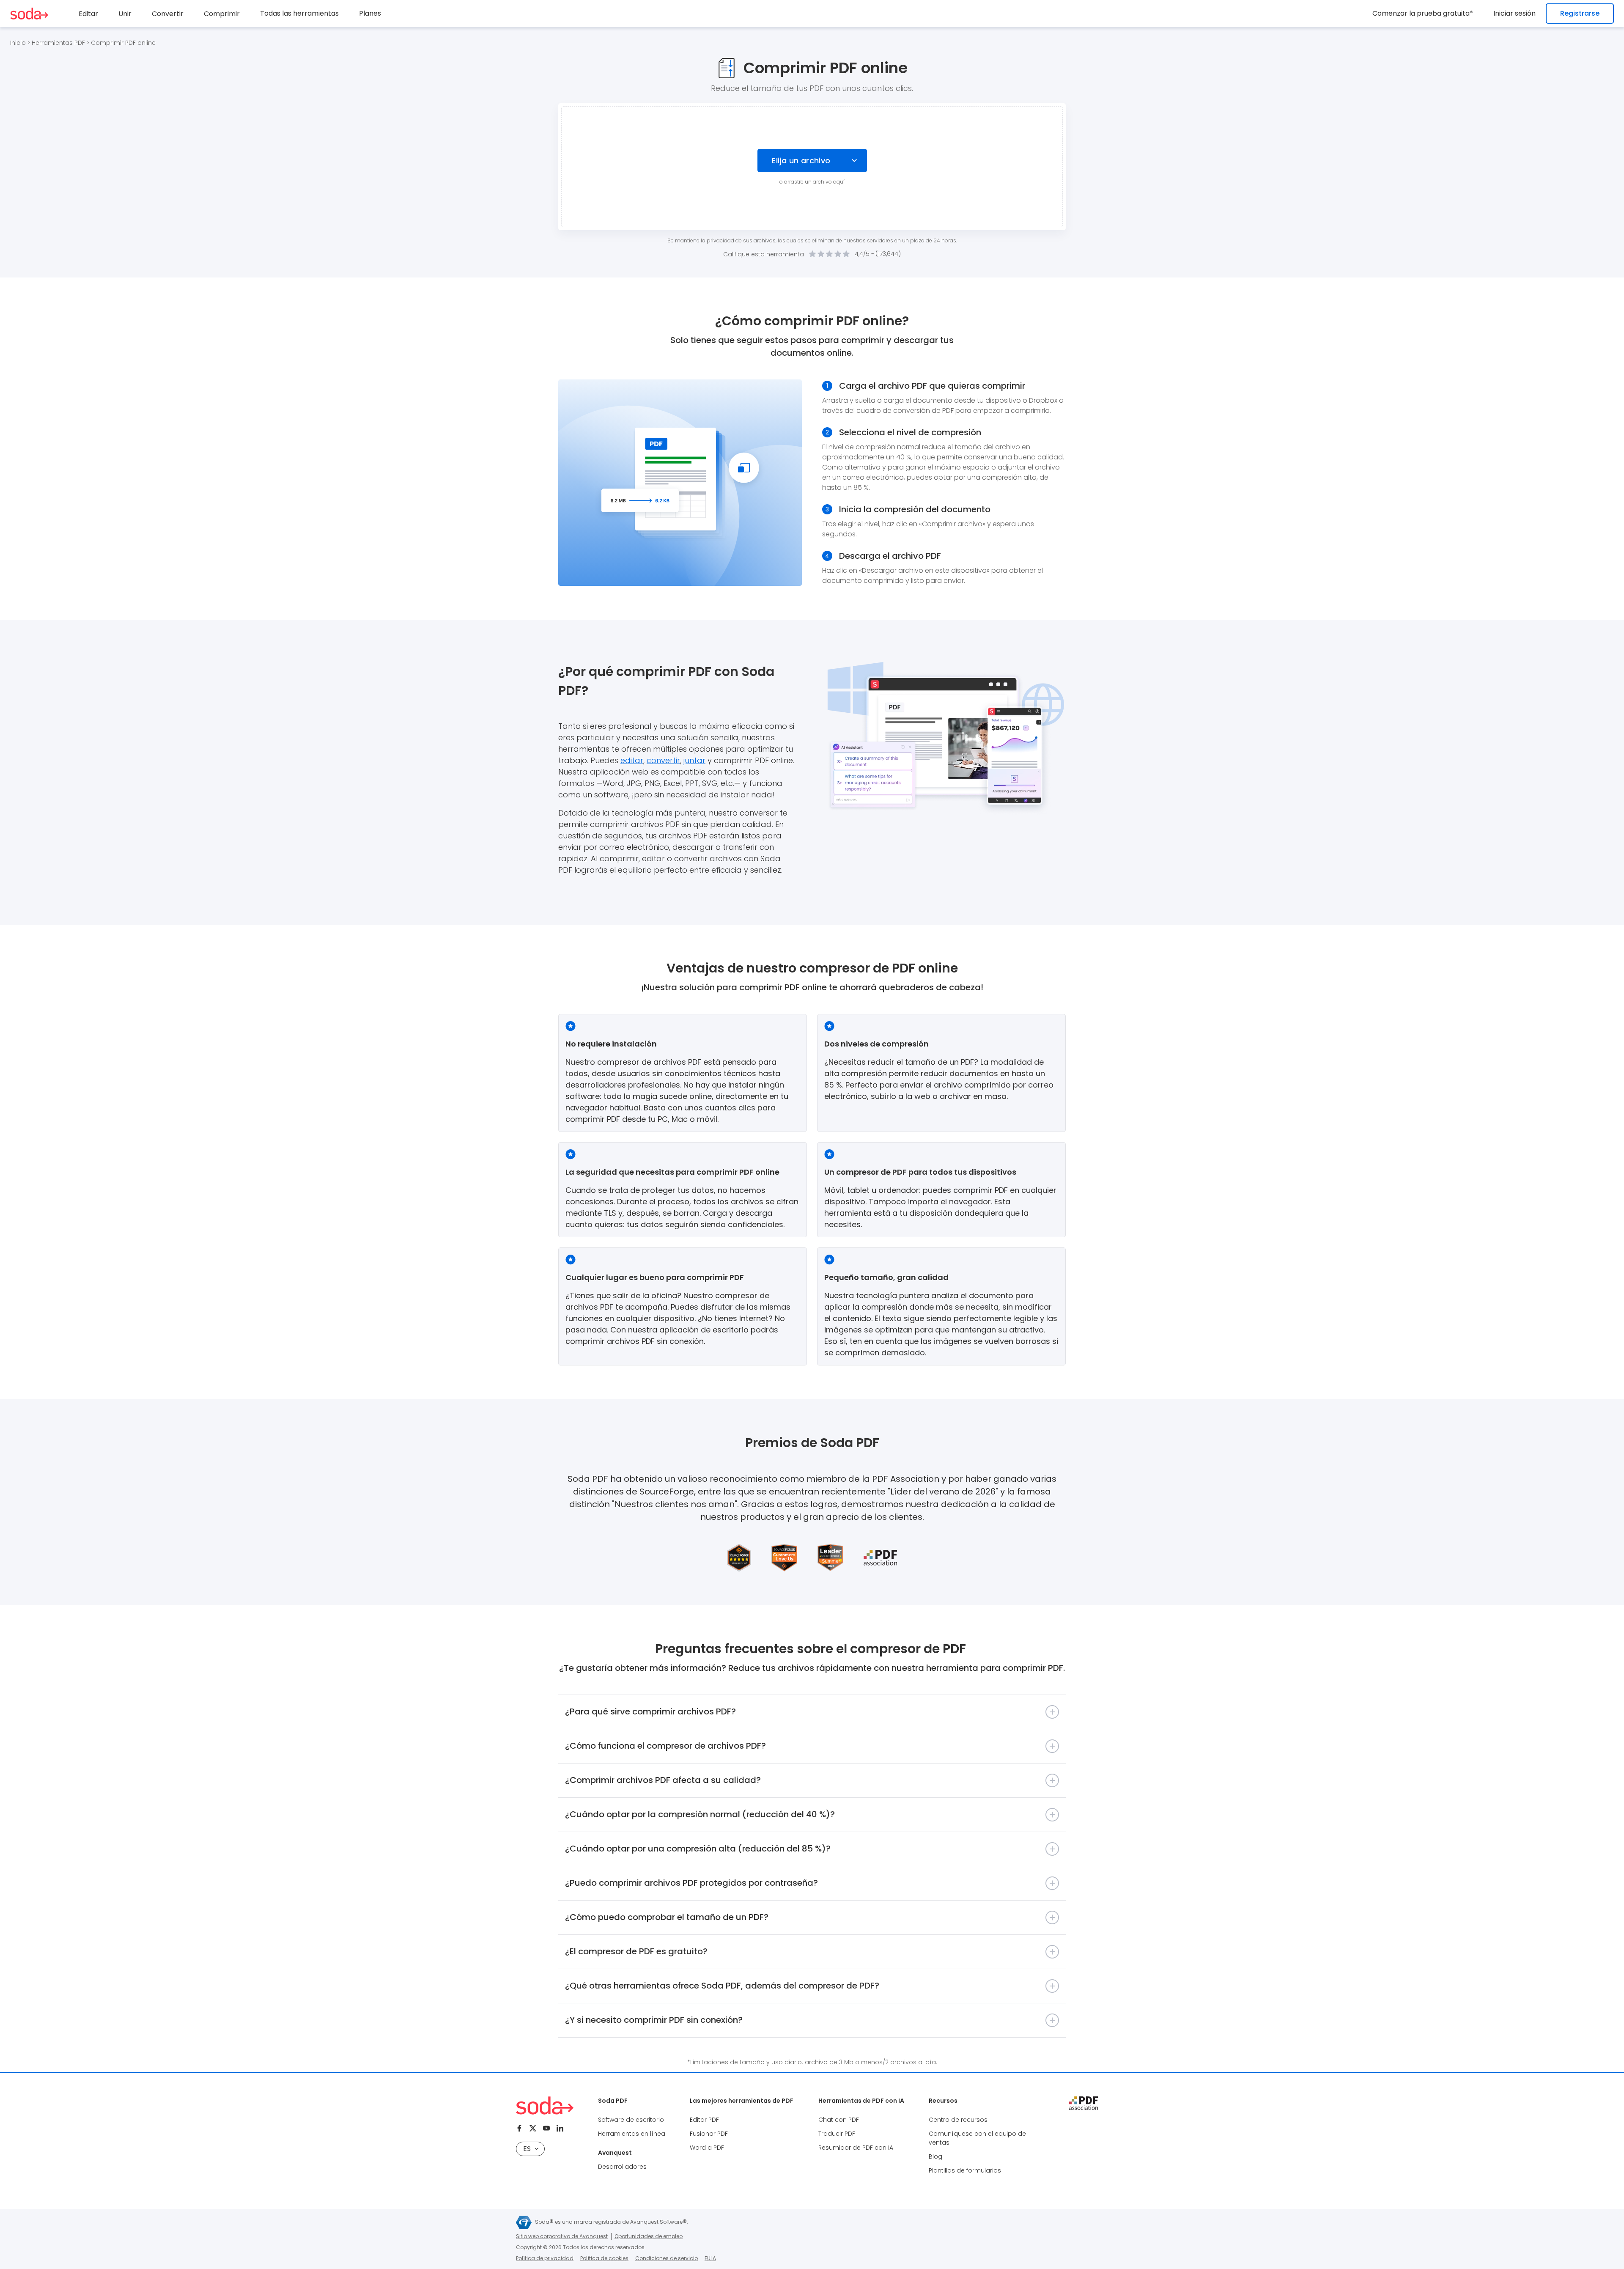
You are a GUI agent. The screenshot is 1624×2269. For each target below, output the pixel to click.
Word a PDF (707, 2148)
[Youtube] (546, 2128)
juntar (694, 760)
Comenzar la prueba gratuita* (1423, 13)
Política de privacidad (545, 2258)
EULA (710, 2258)
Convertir (168, 14)
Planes (370, 13)
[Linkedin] (560, 2128)
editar (632, 760)
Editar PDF (704, 2120)
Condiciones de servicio (667, 2258)
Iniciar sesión (1514, 13)
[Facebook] (519, 2128)
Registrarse (1580, 13)
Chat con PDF (839, 2120)
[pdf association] (1084, 2103)
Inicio (18, 43)
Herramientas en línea (632, 2134)
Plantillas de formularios (965, 2170)
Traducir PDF (837, 2134)
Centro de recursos (958, 2120)
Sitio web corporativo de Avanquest (562, 2236)
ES (527, 2149)
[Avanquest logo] (524, 2222)
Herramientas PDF (58, 43)
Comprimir (222, 14)
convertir (663, 760)
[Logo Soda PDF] (29, 14)
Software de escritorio (631, 2120)
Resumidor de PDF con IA (856, 2148)
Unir (125, 14)
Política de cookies (604, 2258)
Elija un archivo (801, 161)
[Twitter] (533, 2128)
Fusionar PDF (709, 2134)
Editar (88, 14)
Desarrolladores (622, 2167)
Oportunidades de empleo (649, 2236)
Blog (935, 2156)
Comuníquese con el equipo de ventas (977, 2138)
